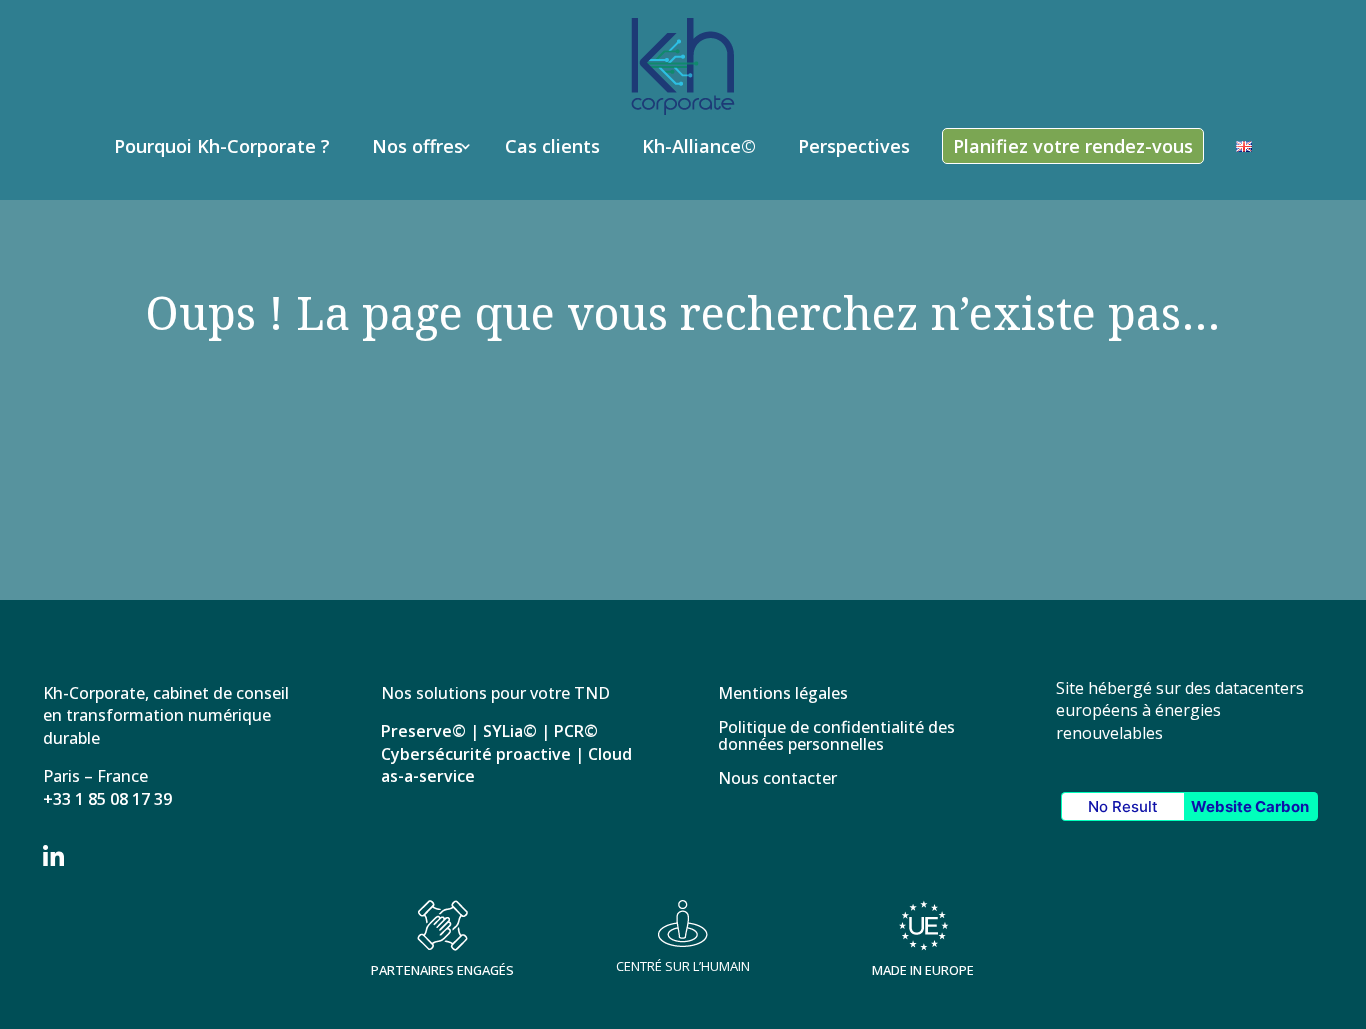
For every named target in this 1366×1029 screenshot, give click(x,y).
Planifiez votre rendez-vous (1073, 146)
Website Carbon (1250, 806)
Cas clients (552, 146)
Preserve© (423, 731)
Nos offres (417, 146)
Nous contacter (777, 779)
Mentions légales (783, 694)
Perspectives (854, 146)
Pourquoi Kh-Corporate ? (222, 146)
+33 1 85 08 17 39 (107, 799)
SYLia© (510, 731)
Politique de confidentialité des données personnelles (836, 737)
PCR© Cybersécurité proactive (489, 742)
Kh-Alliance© (699, 146)
